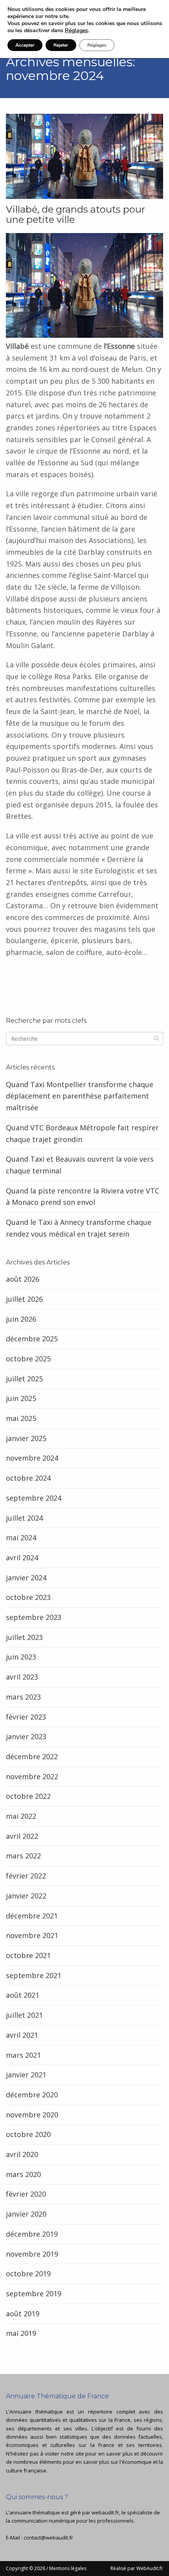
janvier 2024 (26, 1578)
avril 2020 (22, 2154)
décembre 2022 (32, 1756)
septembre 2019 (34, 2294)
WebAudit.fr (149, 2568)
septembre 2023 (34, 1617)
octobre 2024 (28, 1478)
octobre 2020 (28, 2134)
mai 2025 (21, 1418)
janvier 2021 (26, 2075)
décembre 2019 (32, 2234)
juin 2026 (21, 1319)
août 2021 (23, 1995)
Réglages (76, 31)
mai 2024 (21, 1538)
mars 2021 (23, 2055)
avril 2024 (22, 1558)
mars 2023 (23, 1697)
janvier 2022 (26, 1896)
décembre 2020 (32, 2095)
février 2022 (26, 1876)
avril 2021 (22, 2035)
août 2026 (23, 1279)
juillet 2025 (24, 1379)
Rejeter (61, 45)
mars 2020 (23, 2174)
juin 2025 (21, 1398)
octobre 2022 (28, 1796)
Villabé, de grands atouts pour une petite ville (75, 215)
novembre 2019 (32, 2254)
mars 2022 (23, 1856)
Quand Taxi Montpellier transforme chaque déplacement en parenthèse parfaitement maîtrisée (80, 1096)
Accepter (25, 45)
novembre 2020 (32, 2115)
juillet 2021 (24, 2015)
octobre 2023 (28, 1597)
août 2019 (23, 2314)
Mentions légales (68, 2568)
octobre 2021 (28, 1955)
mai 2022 (21, 1816)
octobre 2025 (28, 1359)
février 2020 (26, 2194)
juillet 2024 (24, 1518)
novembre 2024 (32, 1458)
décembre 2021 (32, 1916)
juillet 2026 (24, 1299)
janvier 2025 (26, 1438)
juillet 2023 (24, 1637)
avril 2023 (22, 1677)
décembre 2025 (32, 1339)
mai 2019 (21, 2333)
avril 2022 (22, 1836)
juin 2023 (21, 1657)
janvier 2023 (26, 1736)
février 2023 (26, 1717)
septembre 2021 (34, 1975)
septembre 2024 (34, 1498)
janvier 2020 (26, 2214)
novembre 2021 (32, 1935)
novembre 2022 (32, 1776)
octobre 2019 (28, 2274)
